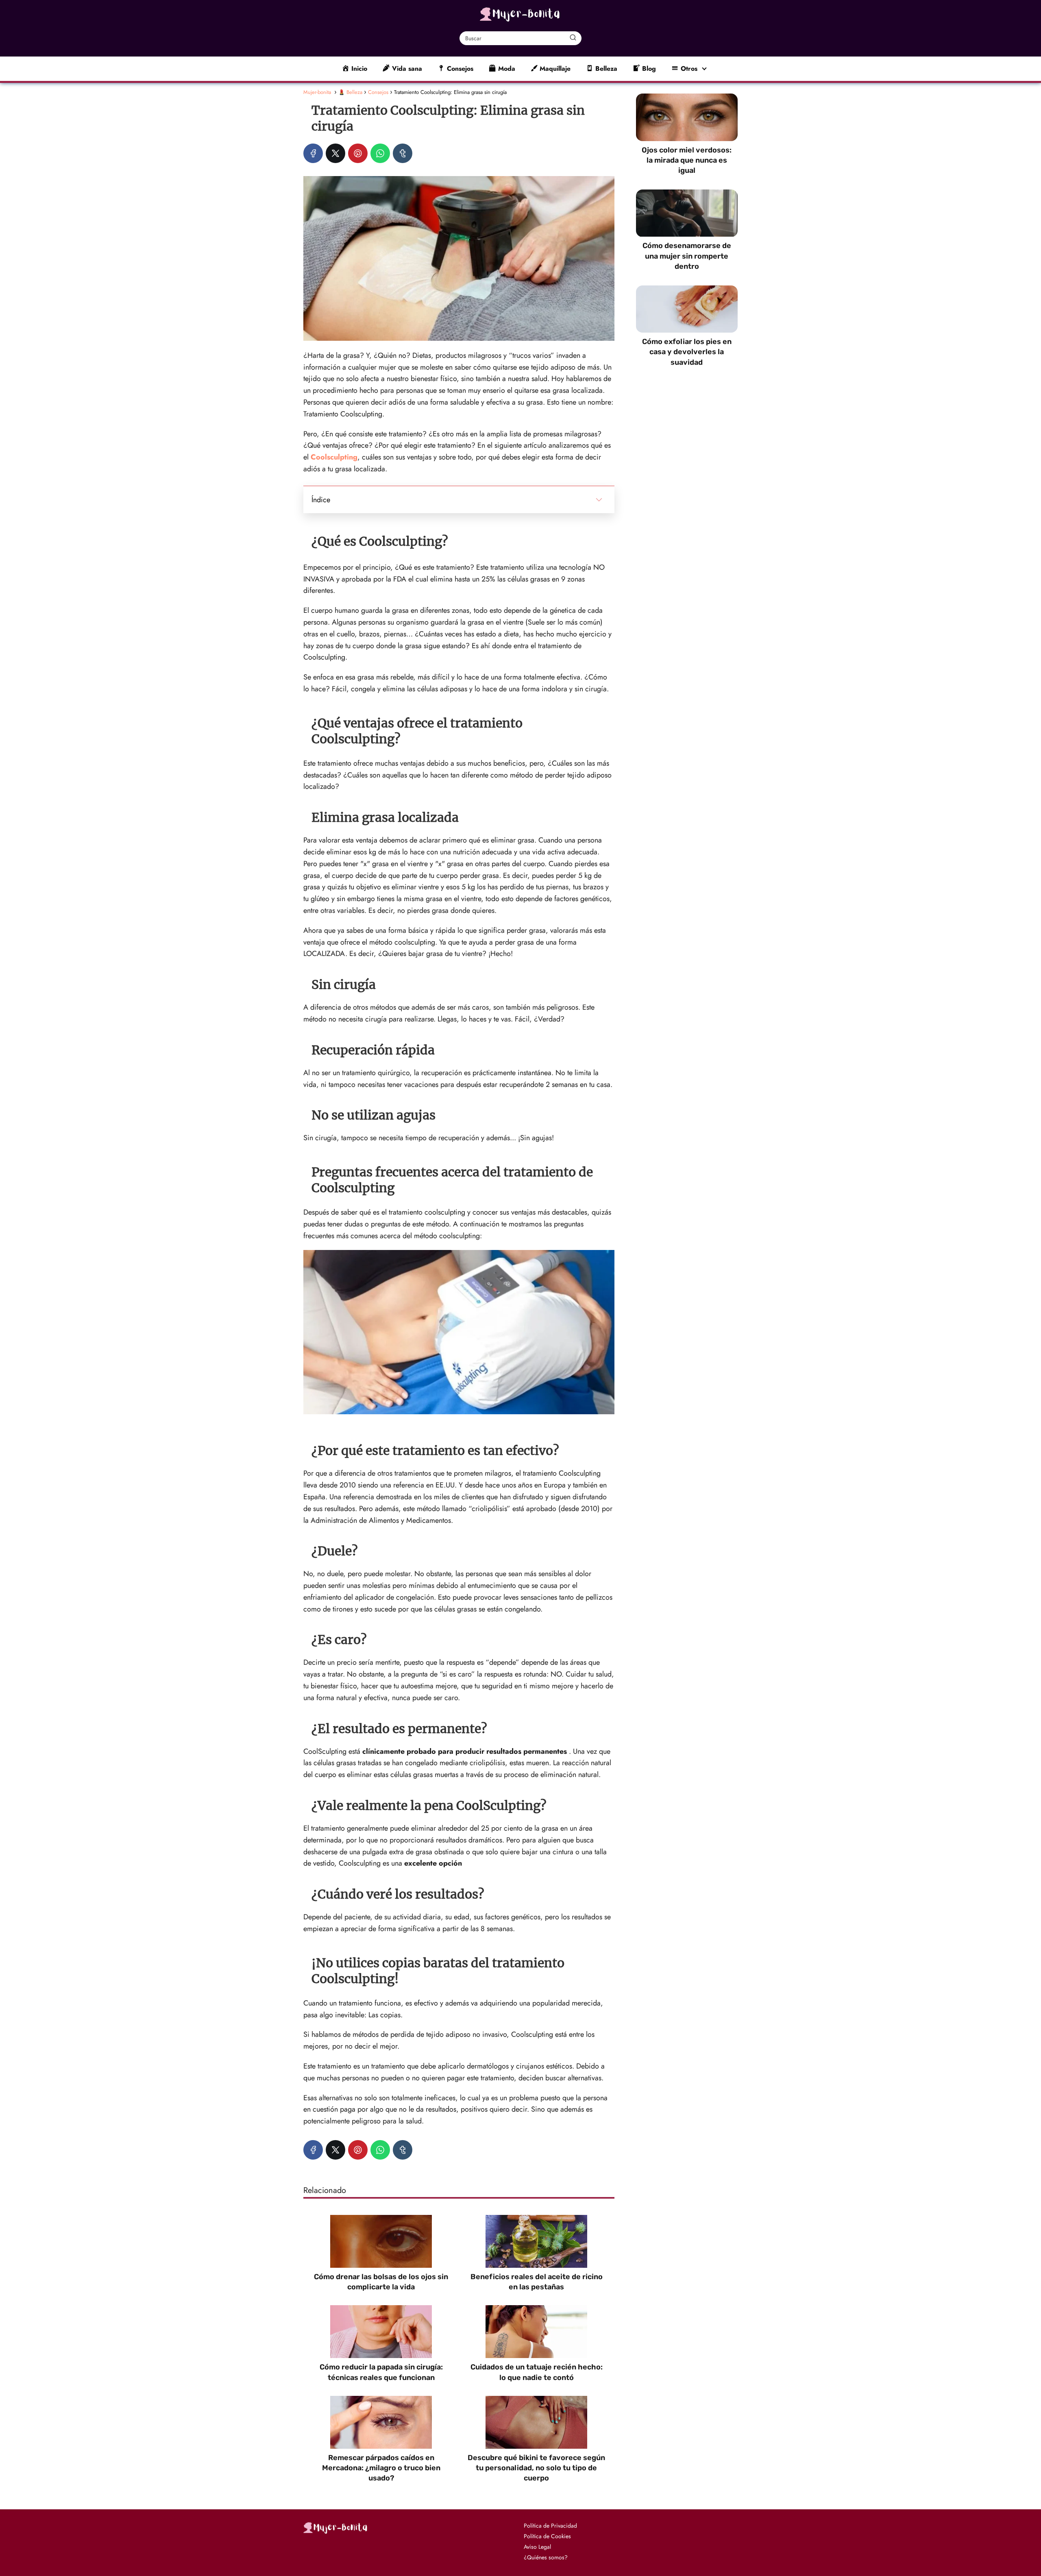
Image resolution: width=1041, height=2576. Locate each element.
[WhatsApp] (380, 153)
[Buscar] (573, 38)
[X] (335, 153)
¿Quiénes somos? (546, 2557)
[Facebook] (313, 153)
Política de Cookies (547, 2536)
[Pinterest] (358, 153)
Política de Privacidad (550, 2526)
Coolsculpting (334, 457)
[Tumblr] (403, 153)
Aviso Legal (537, 2547)
